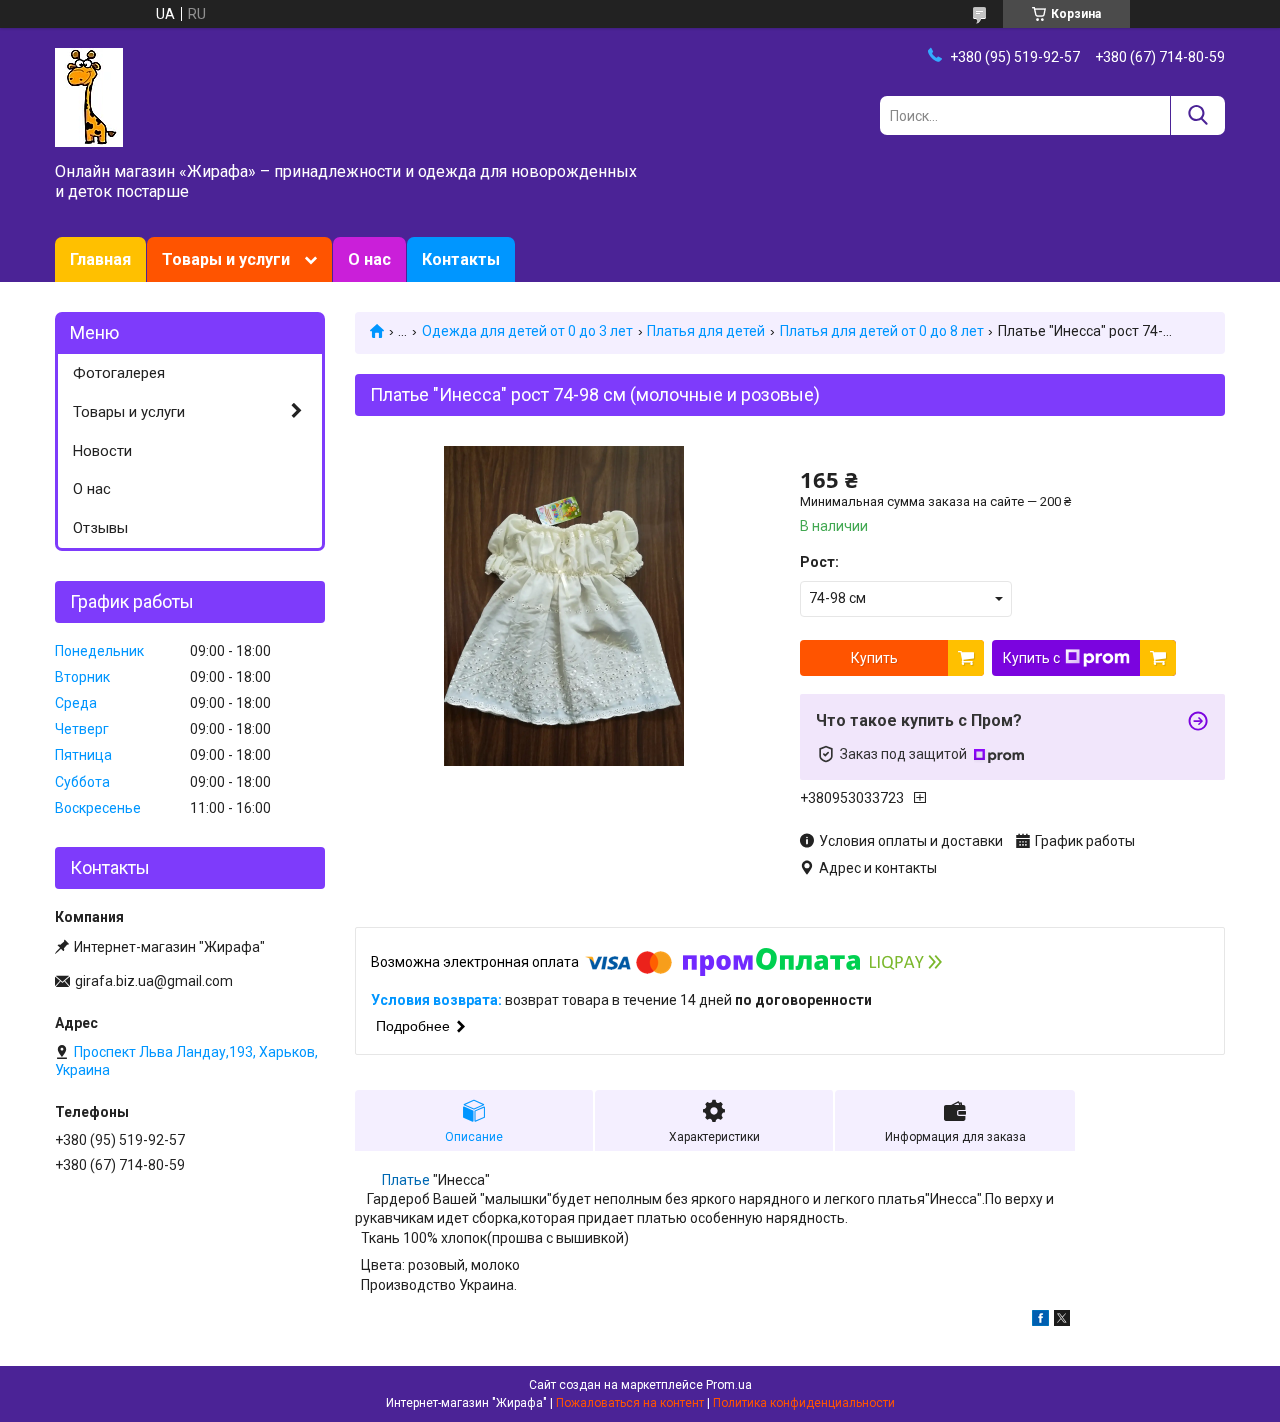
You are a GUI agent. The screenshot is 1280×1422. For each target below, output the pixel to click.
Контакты (461, 259)
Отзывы (100, 528)
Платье (406, 1180)
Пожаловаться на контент (630, 1403)
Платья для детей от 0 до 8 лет (882, 331)
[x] (1062, 1321)
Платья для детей (706, 331)
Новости (102, 451)
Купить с (1031, 658)
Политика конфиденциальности (804, 1403)
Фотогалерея (119, 373)
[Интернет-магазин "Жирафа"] (89, 96)
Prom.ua (729, 1385)
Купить (874, 658)
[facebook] (1040, 1321)
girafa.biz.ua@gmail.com (154, 981)
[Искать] (1197, 115)
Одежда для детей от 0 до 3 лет (527, 331)
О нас (369, 259)
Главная (100, 259)
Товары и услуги (226, 259)
